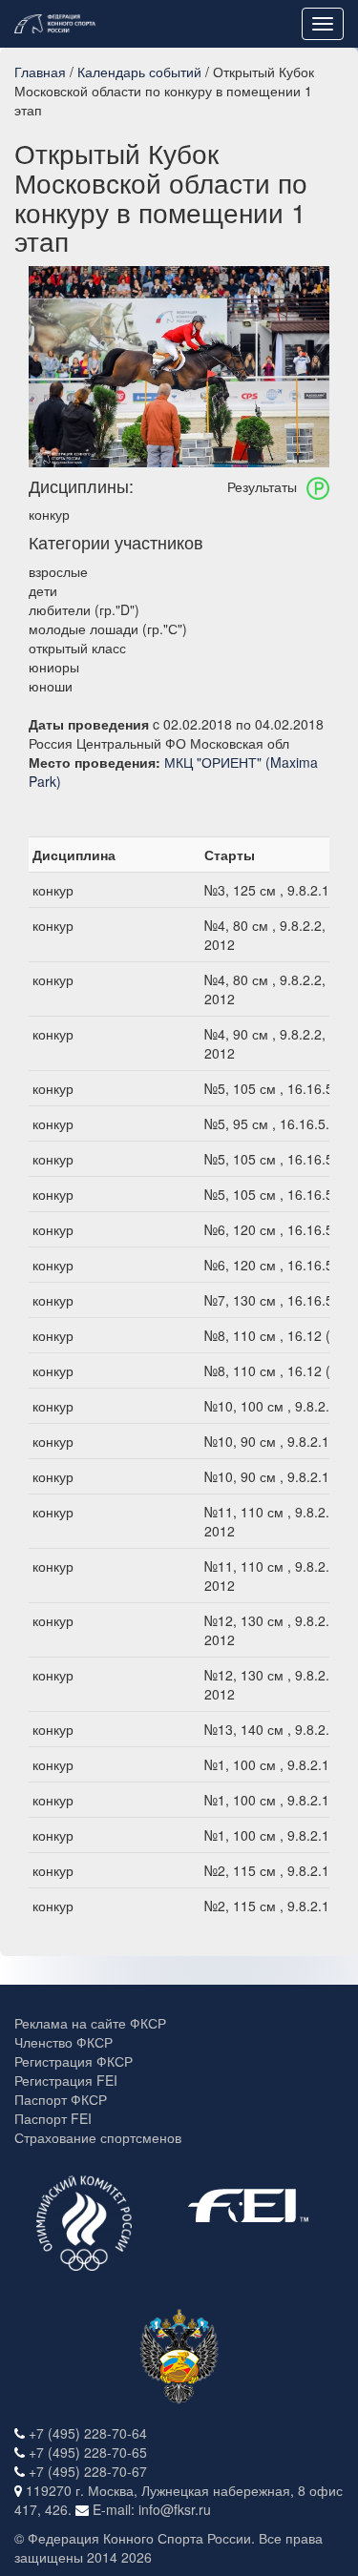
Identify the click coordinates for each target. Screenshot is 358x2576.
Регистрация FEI (66, 2080)
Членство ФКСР (63, 2042)
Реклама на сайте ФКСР (90, 2023)
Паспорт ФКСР (61, 2099)
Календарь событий (139, 72)
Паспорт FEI (53, 2118)
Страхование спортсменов (98, 2137)
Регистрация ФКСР (74, 2061)
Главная (40, 72)
